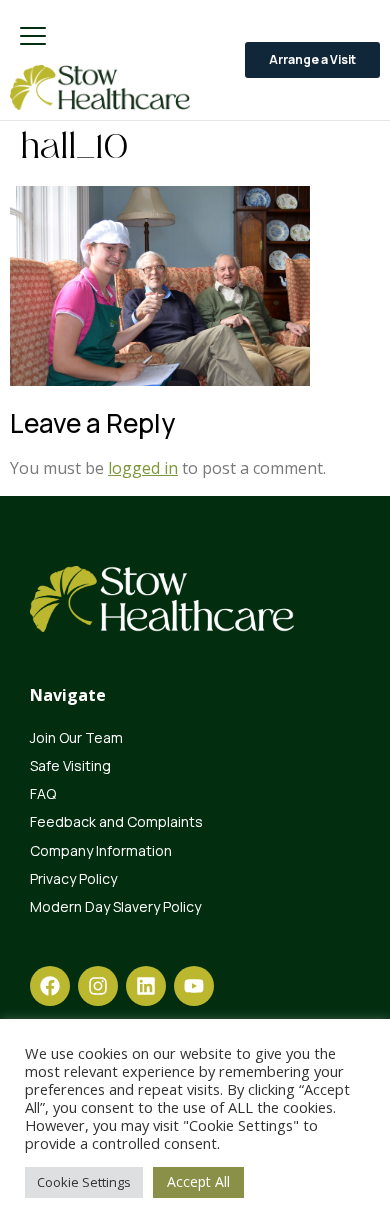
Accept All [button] (198, 1181)
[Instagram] (98, 986)
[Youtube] (194, 986)
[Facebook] (50, 986)
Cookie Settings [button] (84, 1182)
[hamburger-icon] (32, 37)
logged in (143, 468)
